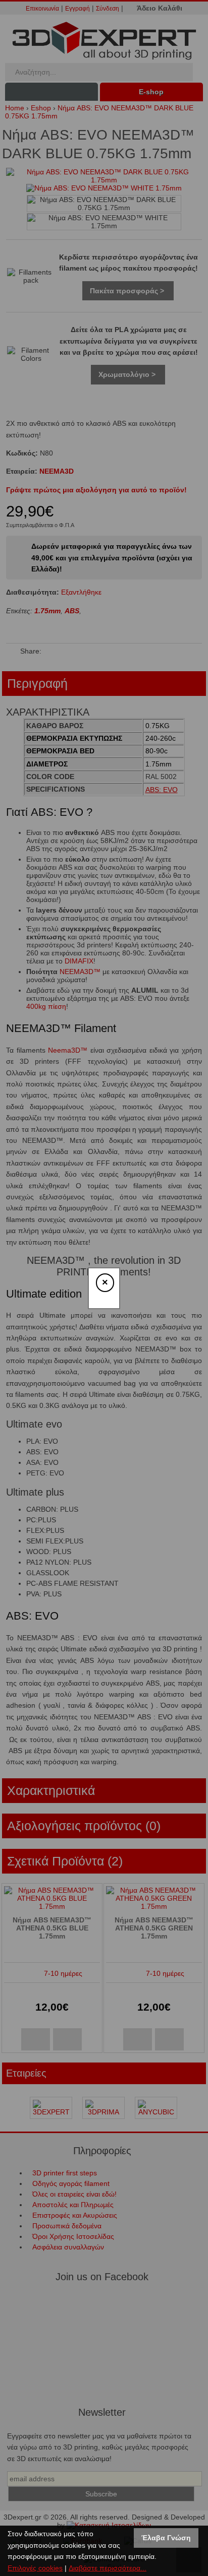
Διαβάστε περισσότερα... (108, 2568)
